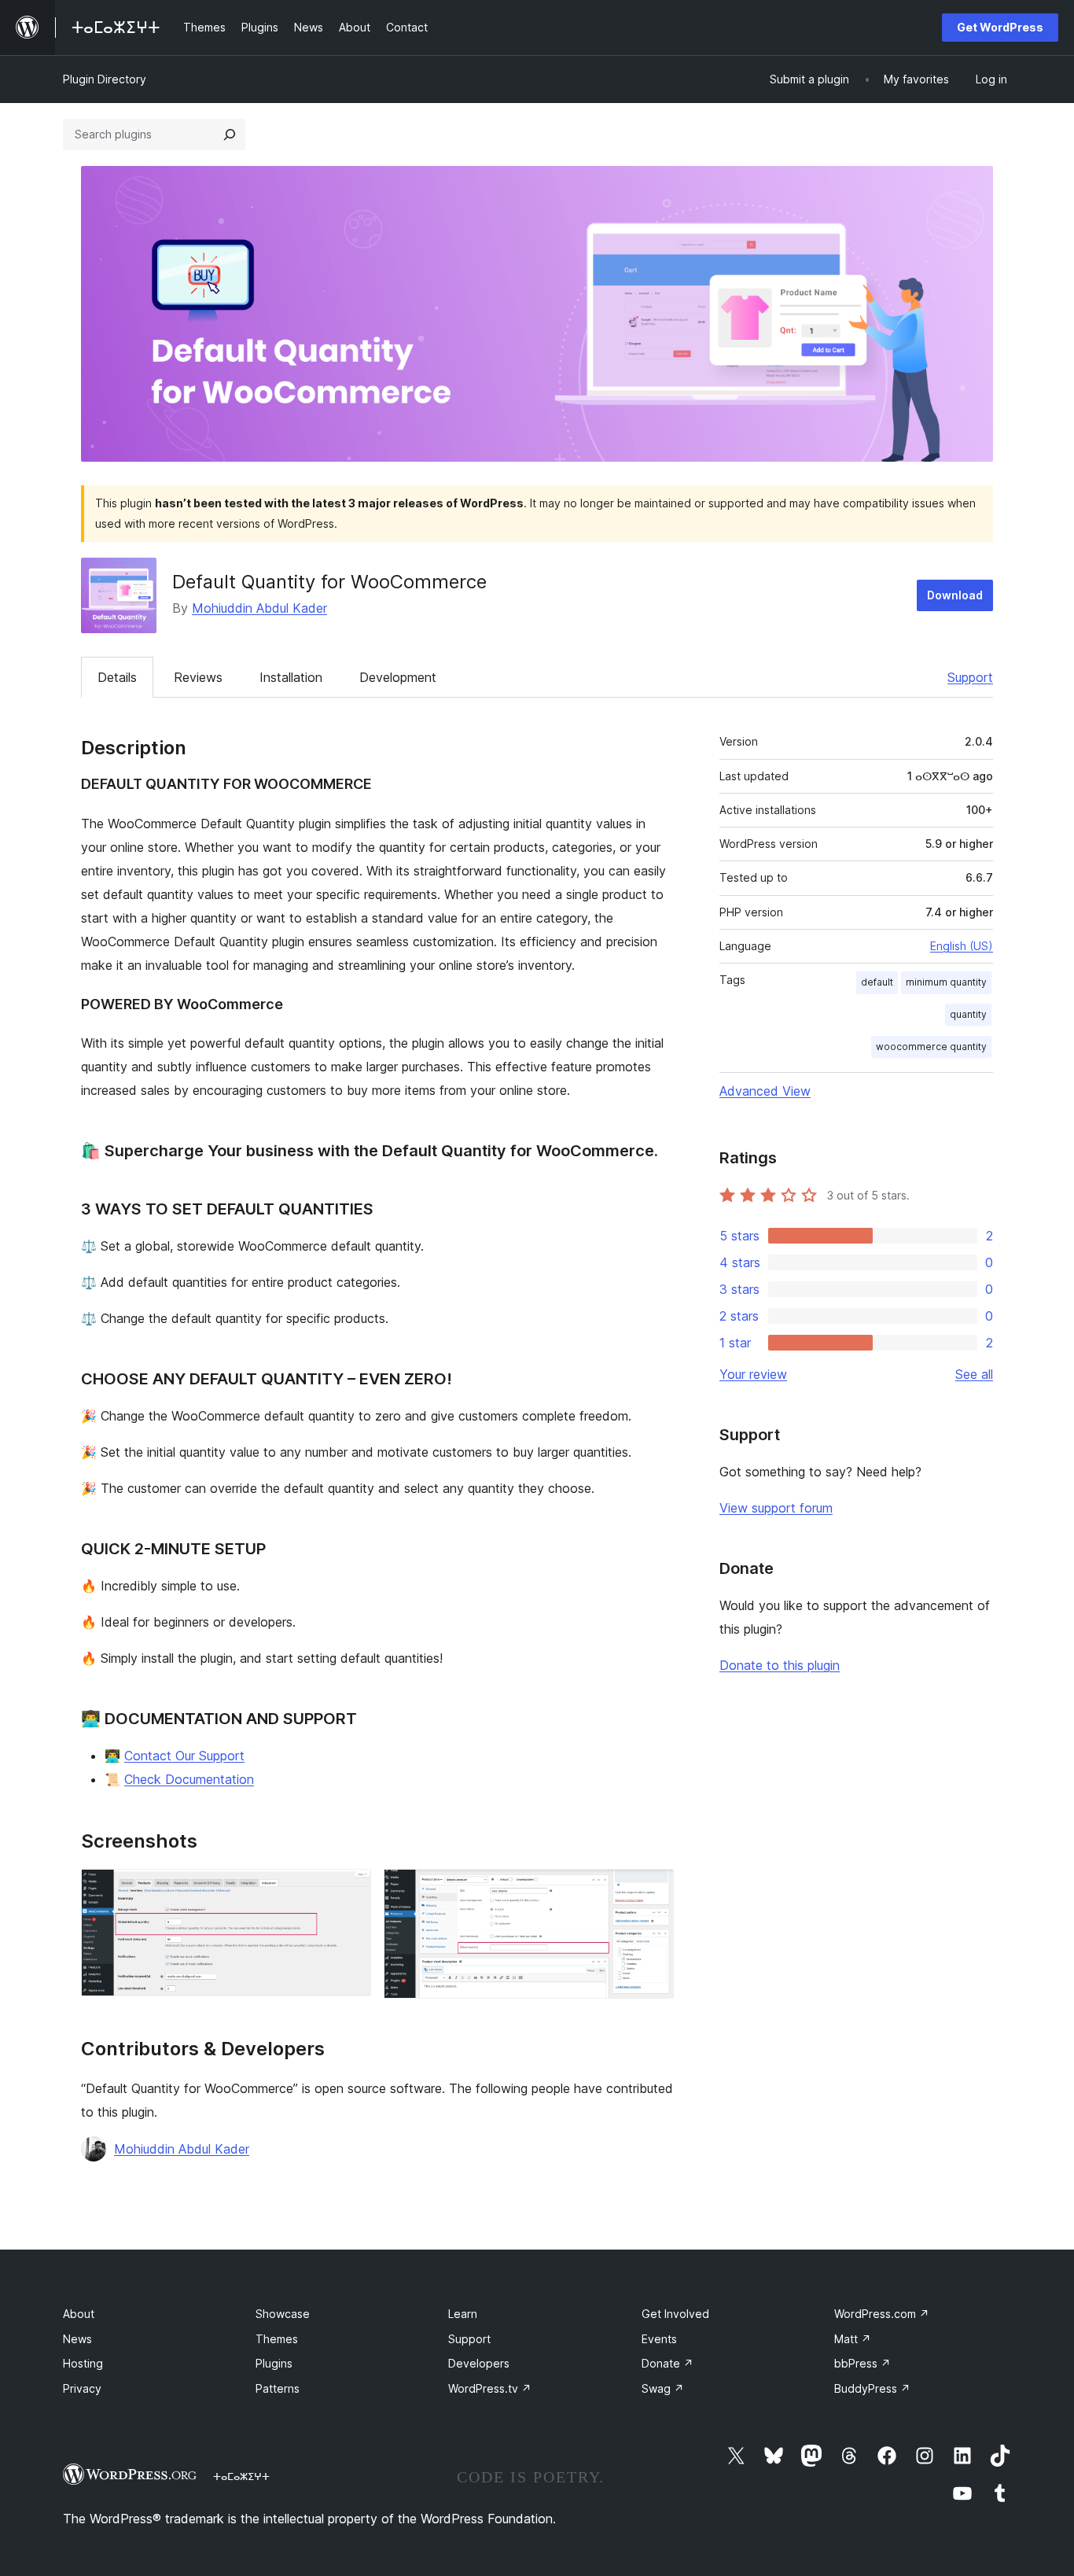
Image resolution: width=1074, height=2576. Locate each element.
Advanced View (765, 1091)
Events (659, 2339)
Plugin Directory (105, 79)
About (79, 2314)
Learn (463, 2314)
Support (970, 677)
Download (955, 595)
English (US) (962, 946)
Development (398, 677)
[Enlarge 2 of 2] (653, 1890)
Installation (291, 677)
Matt (853, 2339)
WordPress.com (882, 2314)
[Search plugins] (230, 135)
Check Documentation (189, 1779)
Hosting (83, 2363)
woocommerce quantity (931, 1047)
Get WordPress (1000, 27)
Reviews (198, 677)
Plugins (274, 2363)
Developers (479, 2363)
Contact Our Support (184, 1756)
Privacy (82, 2388)
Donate (668, 2363)
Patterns (278, 2388)
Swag (663, 2388)
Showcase (283, 2314)
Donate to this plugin (780, 1665)
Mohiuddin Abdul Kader (259, 608)
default (877, 982)
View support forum (776, 1508)
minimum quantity (946, 982)
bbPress (863, 2363)
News (77, 2339)
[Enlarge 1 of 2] (350, 1890)
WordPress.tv (490, 2388)
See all (974, 1374)
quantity (968, 1014)
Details (117, 677)
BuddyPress (872, 2388)
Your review (753, 1374)
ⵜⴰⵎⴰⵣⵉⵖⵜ (241, 2476)
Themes (277, 2339)
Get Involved (675, 2314)
